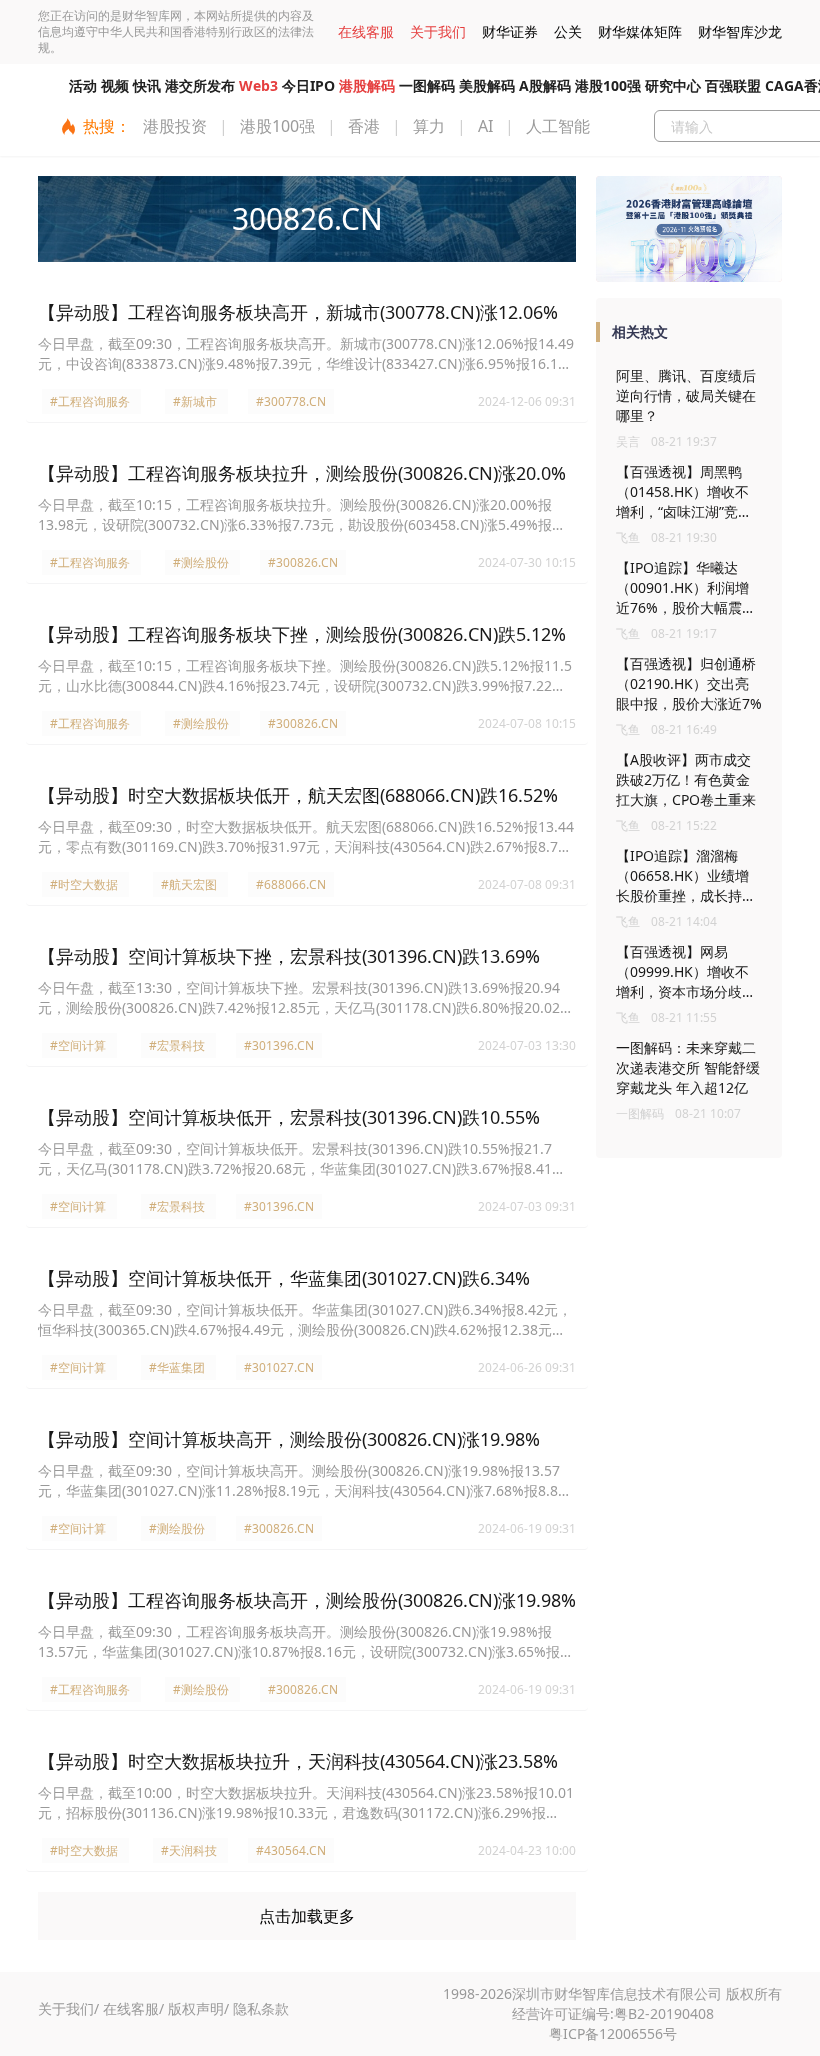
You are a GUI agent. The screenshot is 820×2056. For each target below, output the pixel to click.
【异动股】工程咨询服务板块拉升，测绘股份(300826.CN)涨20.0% (302, 473)
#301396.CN (279, 1045)
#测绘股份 (201, 562)
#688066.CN (291, 884)
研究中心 (673, 85)
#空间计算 (78, 1045)
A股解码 (545, 85)
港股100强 (608, 85)
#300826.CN (303, 562)
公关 (568, 31)
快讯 (147, 85)
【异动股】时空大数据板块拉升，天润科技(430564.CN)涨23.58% (298, 1761)
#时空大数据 (84, 884)
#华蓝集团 (177, 1367)
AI (485, 126)
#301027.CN (279, 1367)
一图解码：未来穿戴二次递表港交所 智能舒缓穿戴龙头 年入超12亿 (688, 1067)
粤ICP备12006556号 (613, 2033)
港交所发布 (200, 85)
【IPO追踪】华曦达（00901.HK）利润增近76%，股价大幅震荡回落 (686, 597)
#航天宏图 (189, 884)
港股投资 (175, 126)
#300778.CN (291, 401)
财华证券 (510, 31)
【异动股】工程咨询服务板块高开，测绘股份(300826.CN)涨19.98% (307, 1600)
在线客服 (366, 31)
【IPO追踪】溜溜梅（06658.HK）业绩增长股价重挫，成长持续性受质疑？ (686, 885)
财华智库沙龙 (740, 31)
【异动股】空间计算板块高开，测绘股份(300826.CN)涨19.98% (289, 1439)
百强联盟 (733, 85)
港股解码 (367, 85)
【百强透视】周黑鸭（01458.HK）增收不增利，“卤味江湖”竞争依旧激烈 (684, 501)
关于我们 (438, 31)
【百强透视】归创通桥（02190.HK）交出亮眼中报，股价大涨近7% (689, 683)
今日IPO (308, 85)
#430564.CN (291, 1850)
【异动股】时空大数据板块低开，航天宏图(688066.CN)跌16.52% (298, 795)
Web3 (258, 85)
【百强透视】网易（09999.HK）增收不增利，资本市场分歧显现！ (686, 981)
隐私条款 (261, 2008)
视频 (115, 85)
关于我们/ (68, 2008)
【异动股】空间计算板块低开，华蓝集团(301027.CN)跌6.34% (284, 1278)
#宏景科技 (177, 1045)
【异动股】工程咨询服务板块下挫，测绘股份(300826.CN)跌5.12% (302, 634)
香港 (364, 126)
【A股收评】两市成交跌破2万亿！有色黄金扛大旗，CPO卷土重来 (686, 779)
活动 (83, 85)
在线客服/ (133, 2008)
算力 (429, 126)
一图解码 (427, 85)
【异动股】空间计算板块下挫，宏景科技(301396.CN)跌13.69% (289, 956)
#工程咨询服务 (90, 401)
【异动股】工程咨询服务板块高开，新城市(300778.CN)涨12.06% (298, 312)
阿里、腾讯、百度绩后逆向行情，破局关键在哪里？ (686, 395)
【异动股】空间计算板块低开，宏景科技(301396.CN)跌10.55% (289, 1117)
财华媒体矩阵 (640, 31)
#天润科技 (189, 1850)
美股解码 (487, 85)
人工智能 (558, 126)
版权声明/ (198, 2008)
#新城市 (195, 401)
